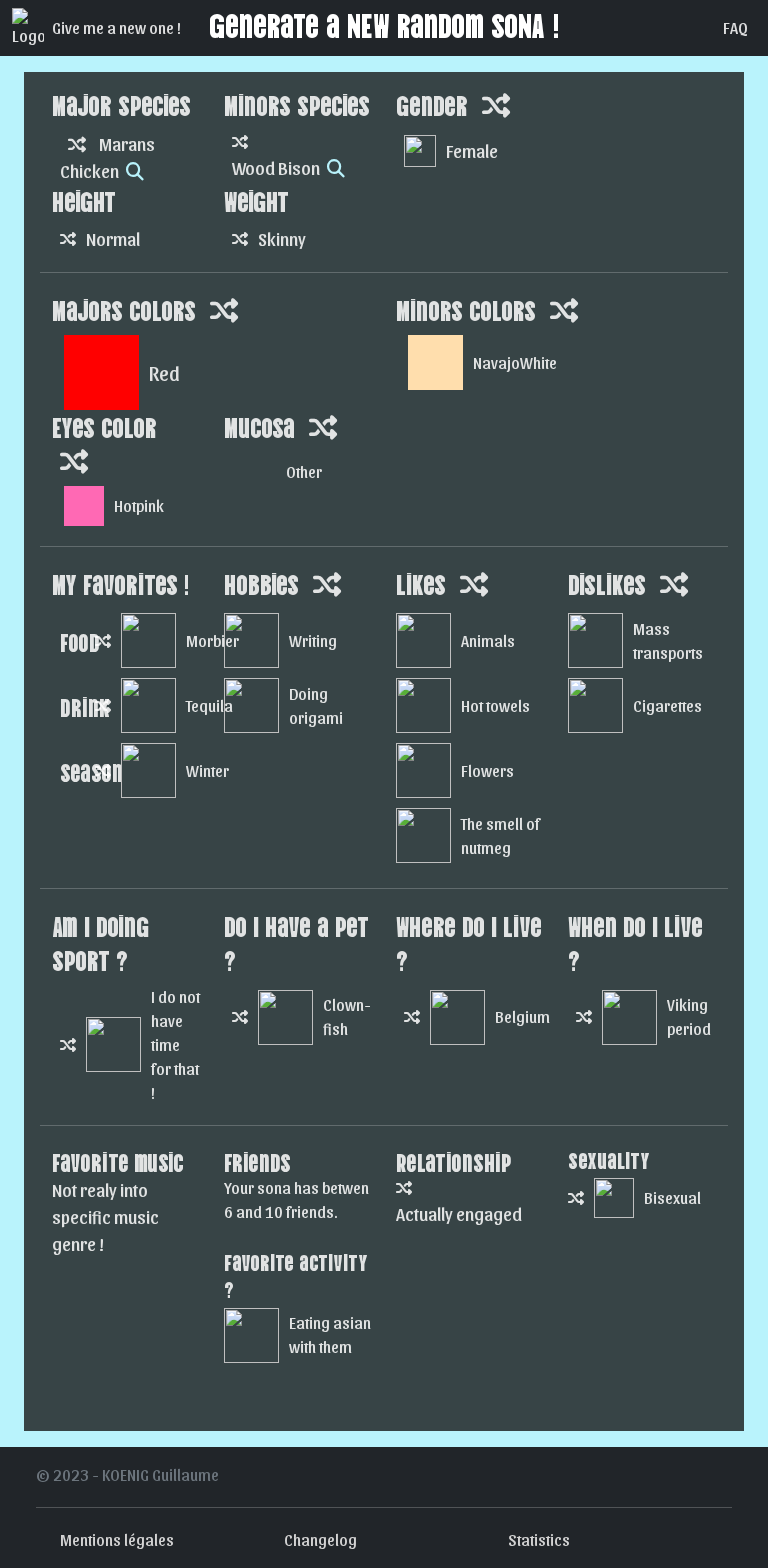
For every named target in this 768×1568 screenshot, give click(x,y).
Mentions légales (117, 1539)
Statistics (539, 1539)
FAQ (735, 27)
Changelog (320, 1539)
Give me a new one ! (116, 27)
